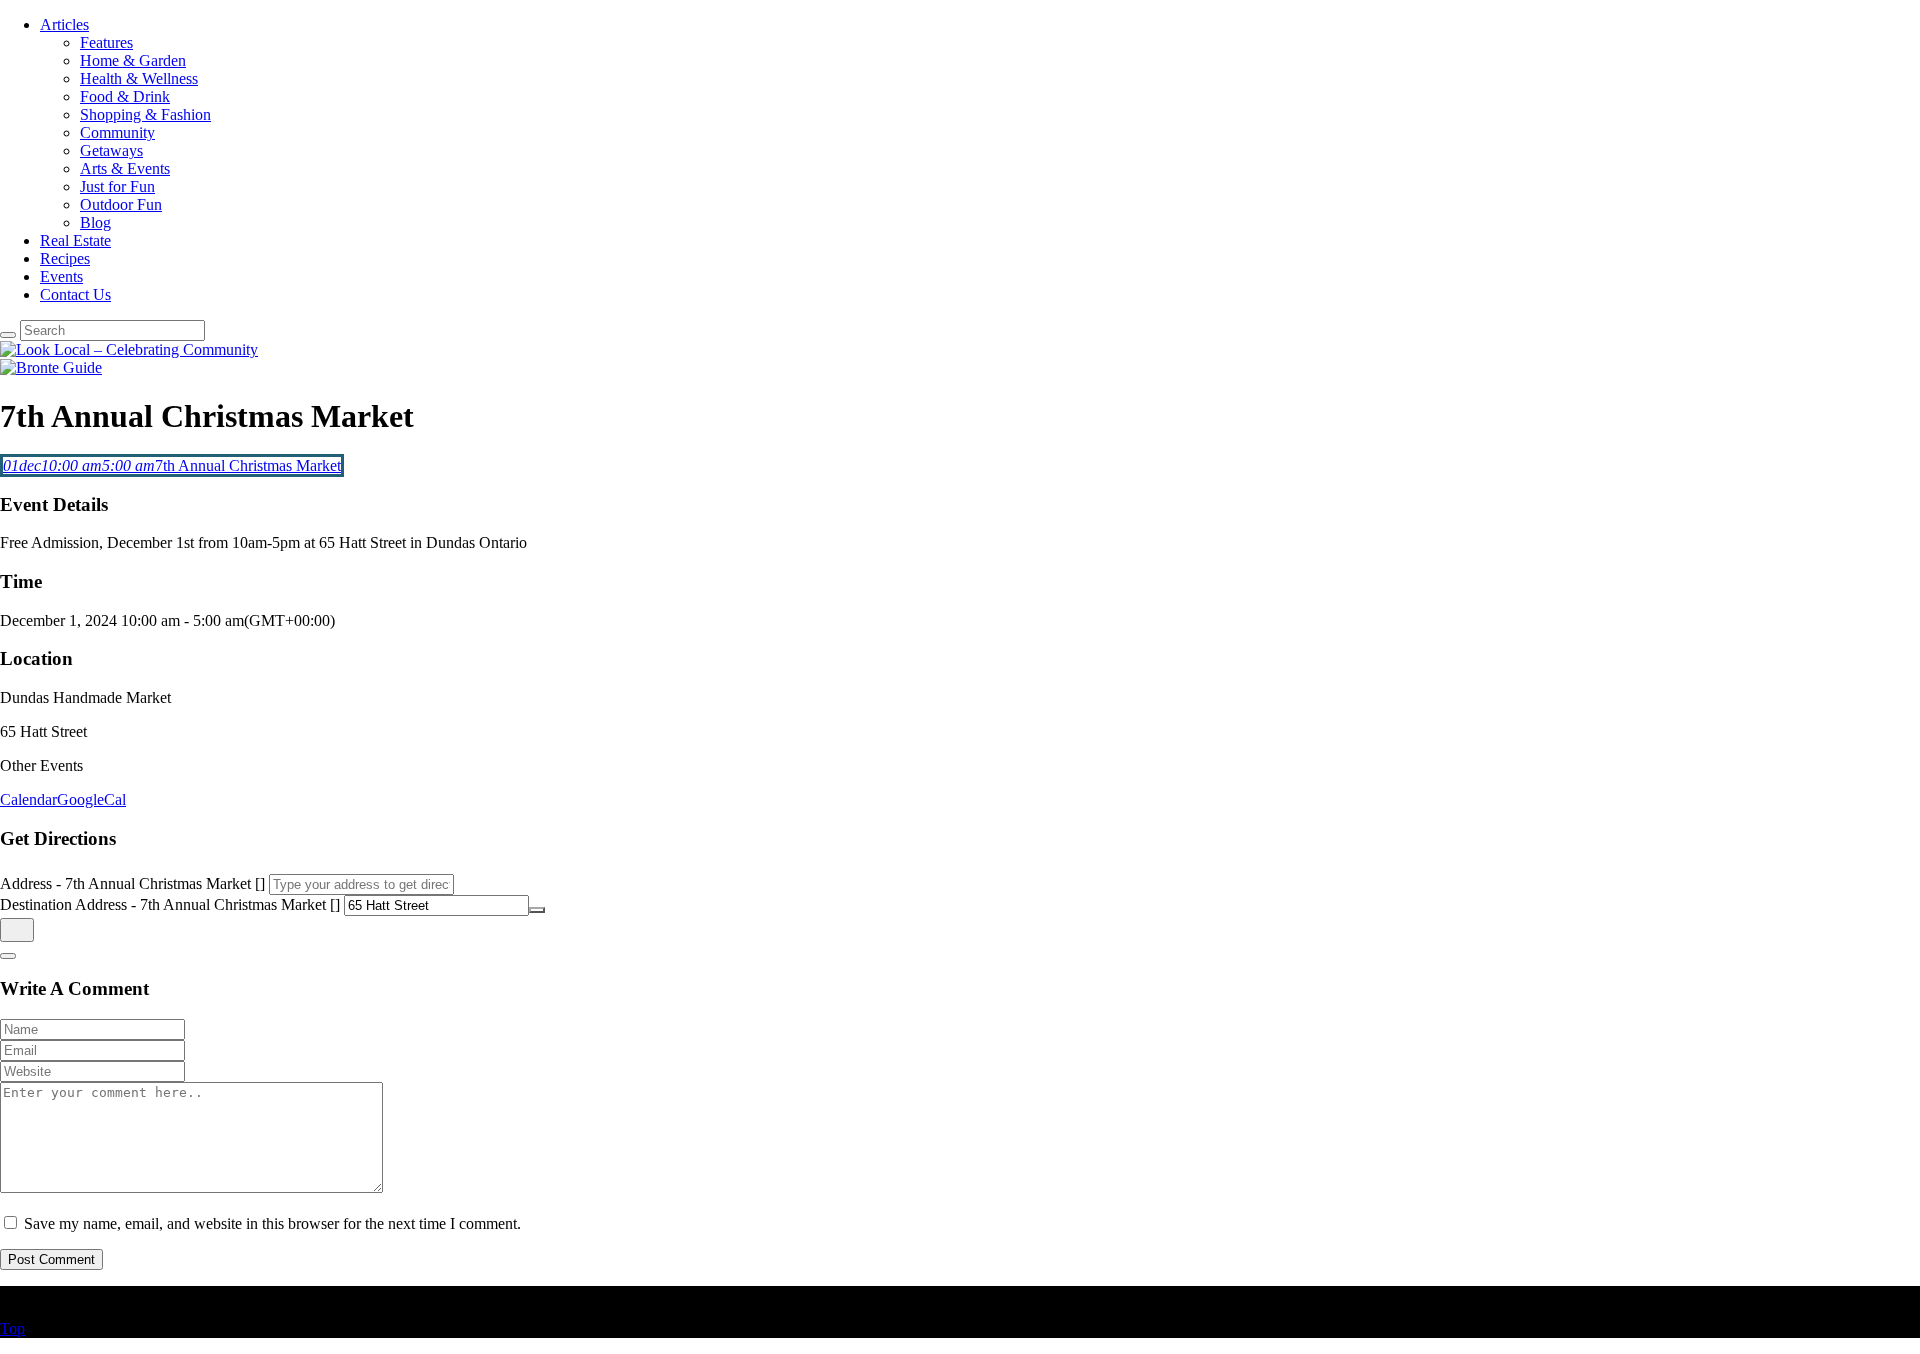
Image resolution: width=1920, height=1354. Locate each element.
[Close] (8, 956)
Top (12, 1328)
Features (106, 42)
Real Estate (75, 240)
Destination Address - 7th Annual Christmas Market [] (170, 904)
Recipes (65, 258)
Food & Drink (125, 96)
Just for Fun (117, 186)
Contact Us (75, 294)
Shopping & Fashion (145, 114)
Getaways (111, 150)
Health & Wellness (139, 78)
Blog (95, 222)
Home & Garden (133, 60)
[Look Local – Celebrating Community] (129, 349)
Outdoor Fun (121, 204)
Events (61, 276)
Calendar (28, 799)
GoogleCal (91, 799)
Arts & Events (125, 168)
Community (117, 132)
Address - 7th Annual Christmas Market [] (132, 883)
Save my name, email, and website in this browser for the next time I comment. (272, 1223)
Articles (64, 24)
